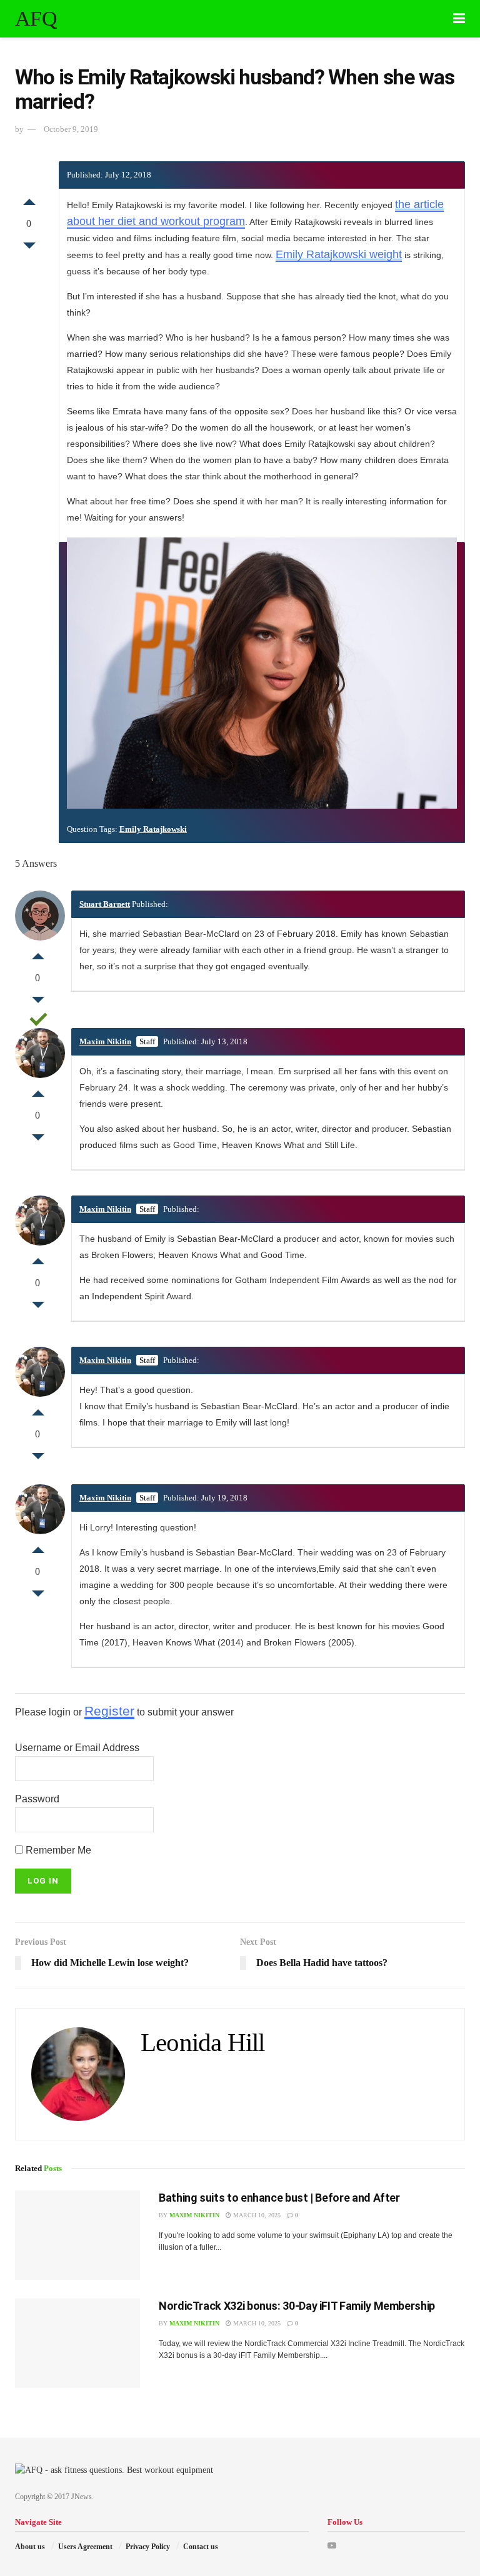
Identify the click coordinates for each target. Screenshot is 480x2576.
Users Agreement (85, 2547)
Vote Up (29, 199)
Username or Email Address (77, 1748)
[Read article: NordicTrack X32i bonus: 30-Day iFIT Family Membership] (77, 2343)
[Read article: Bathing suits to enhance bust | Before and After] (77, 2235)
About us (30, 2547)
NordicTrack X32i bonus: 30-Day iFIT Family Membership (297, 2306)
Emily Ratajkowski (153, 829)
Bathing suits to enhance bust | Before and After (279, 2198)
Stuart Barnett (105, 904)
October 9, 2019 (71, 129)
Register (109, 1711)
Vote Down (29, 249)
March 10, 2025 (256, 2215)
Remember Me (57, 1850)
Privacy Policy (148, 2547)
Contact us (201, 2547)
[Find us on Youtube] (332, 2546)
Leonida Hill (202, 2043)
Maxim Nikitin (105, 1041)
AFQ (36, 19)
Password (37, 1799)
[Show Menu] (459, 19)
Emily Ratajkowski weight (339, 254)
